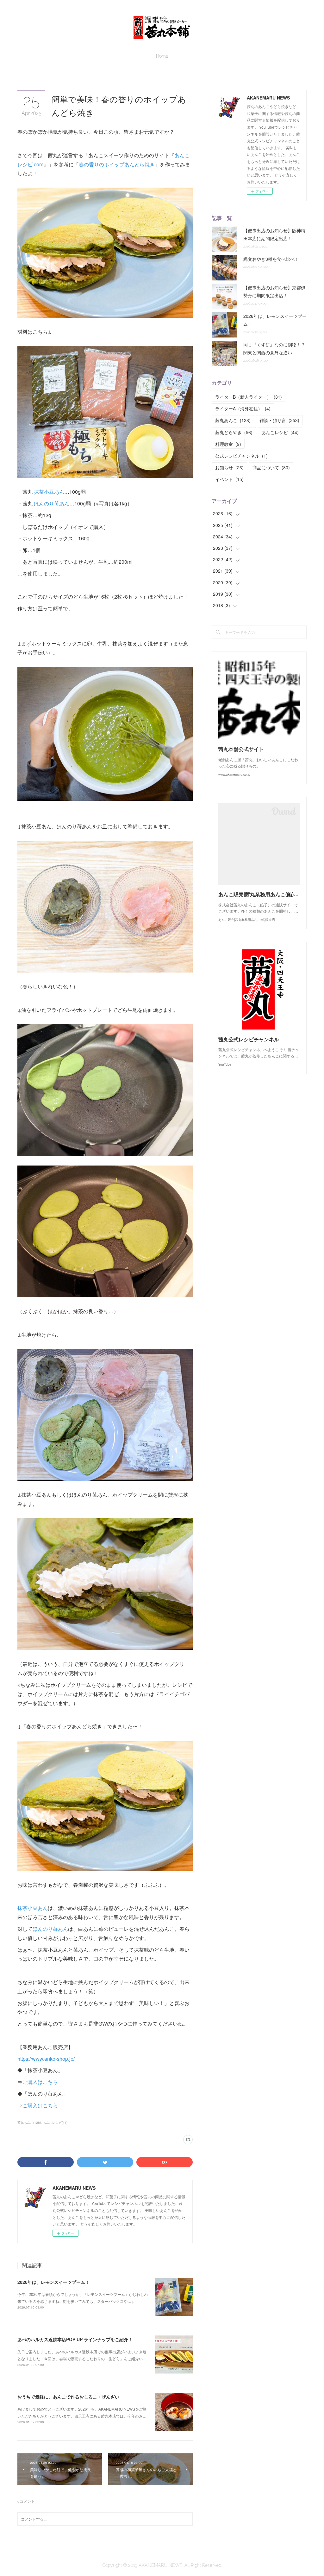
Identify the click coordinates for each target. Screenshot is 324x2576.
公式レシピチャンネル (241, 456)
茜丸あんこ (233, 420)
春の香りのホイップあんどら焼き (117, 164)
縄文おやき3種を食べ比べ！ (271, 259)
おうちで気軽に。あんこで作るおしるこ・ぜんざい (68, 2397)
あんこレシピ (280, 432)
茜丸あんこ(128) (29, 2123)
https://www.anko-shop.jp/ (46, 2059)
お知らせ (229, 467)
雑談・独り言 (279, 420)
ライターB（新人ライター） (249, 397)
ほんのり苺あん (52, 503)
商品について (271, 467)
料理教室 (228, 444)
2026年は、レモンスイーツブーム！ (53, 2282)
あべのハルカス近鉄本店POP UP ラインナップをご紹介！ (75, 2339)
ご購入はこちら (40, 2082)
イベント (229, 479)
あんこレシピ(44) (55, 2123)
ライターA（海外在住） (243, 408)
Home (162, 56)
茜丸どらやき (234, 432)
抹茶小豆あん (49, 492)
